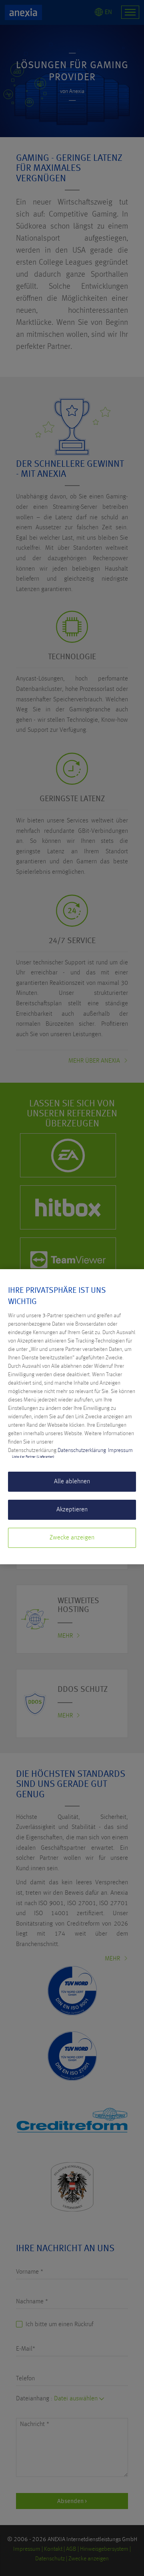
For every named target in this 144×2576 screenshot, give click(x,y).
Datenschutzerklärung (82, 1450)
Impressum (120, 1450)
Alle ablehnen (72, 1482)
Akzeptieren (72, 1510)
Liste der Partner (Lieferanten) (33, 1457)
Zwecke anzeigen (72, 1538)
